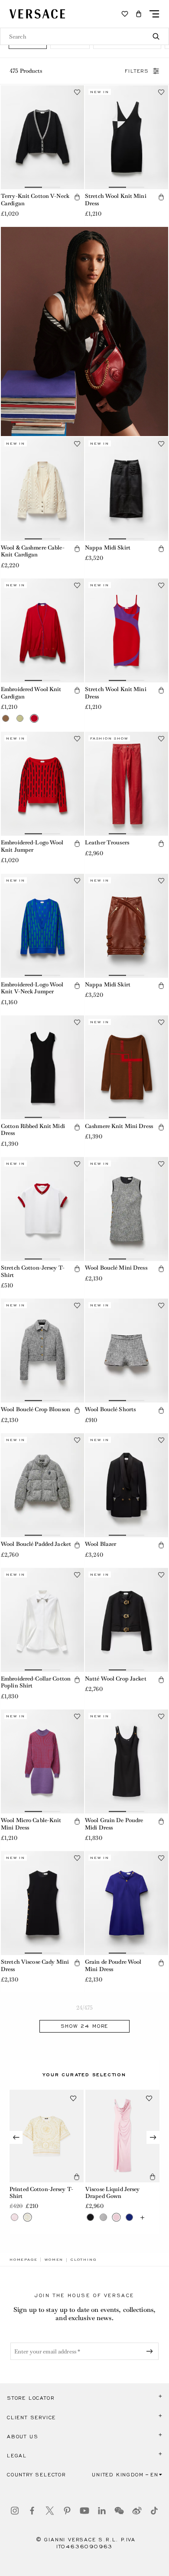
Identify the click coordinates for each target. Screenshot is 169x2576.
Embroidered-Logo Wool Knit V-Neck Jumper (32, 988)
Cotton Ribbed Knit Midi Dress (33, 1130)
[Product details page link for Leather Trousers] (127, 784)
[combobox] (84, 36)
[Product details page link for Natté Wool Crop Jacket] (127, 1620)
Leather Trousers (107, 842)
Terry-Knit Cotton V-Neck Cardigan (35, 200)
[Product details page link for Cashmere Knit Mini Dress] (127, 1067)
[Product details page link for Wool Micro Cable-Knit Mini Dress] (42, 1762)
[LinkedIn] (102, 2511)
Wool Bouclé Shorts (110, 1409)
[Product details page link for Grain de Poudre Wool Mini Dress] (127, 1903)
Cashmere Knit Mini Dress (119, 1126)
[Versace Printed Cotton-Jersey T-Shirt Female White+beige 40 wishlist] (73, 2098)
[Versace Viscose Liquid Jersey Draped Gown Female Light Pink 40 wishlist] (149, 2098)
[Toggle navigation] (154, 14)
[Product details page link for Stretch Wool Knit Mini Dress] (127, 137)
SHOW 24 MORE (85, 2026)
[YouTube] (84, 2511)
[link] (23, 2259)
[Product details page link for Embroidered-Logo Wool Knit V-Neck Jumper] (42, 926)
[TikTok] (154, 2511)
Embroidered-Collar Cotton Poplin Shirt (36, 1682)
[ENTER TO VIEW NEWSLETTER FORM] (151, 2351)
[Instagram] (15, 2511)
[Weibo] (137, 2511)
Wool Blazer (101, 1544)
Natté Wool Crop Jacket (116, 1679)
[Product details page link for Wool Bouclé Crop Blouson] (42, 1351)
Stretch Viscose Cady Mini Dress (35, 1965)
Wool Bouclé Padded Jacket (36, 1544)
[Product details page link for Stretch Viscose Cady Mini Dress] (42, 1903)
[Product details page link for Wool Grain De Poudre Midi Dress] (127, 1762)
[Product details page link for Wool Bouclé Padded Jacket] (42, 1485)
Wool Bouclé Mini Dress (116, 1268)
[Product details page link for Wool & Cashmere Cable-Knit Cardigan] (42, 489)
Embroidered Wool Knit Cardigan (31, 693)
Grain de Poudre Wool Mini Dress (113, 1965)
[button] (139, 14)
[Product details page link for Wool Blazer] (127, 1485)
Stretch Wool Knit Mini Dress (116, 200)
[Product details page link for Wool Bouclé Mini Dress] (127, 1209)
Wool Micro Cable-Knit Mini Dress (31, 1824)
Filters (137, 71)
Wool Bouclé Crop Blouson (36, 1409)
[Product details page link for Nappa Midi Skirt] (127, 489)
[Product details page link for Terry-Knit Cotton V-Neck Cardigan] (42, 137)
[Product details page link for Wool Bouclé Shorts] (127, 1351)
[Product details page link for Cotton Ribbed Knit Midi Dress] (42, 1067)
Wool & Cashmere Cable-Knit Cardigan (33, 551)
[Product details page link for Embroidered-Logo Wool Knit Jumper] (42, 784)
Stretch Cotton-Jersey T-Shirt (33, 1271)
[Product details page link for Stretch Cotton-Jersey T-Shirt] (42, 1209)
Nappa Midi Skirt (108, 548)
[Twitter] (50, 2511)
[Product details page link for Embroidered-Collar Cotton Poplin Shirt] (42, 1620)
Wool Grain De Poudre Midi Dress (114, 1824)
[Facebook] (32, 2511)
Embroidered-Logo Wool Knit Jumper (32, 846)
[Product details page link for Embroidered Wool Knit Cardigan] (42, 630)
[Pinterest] (67, 2511)
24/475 (85, 2008)
